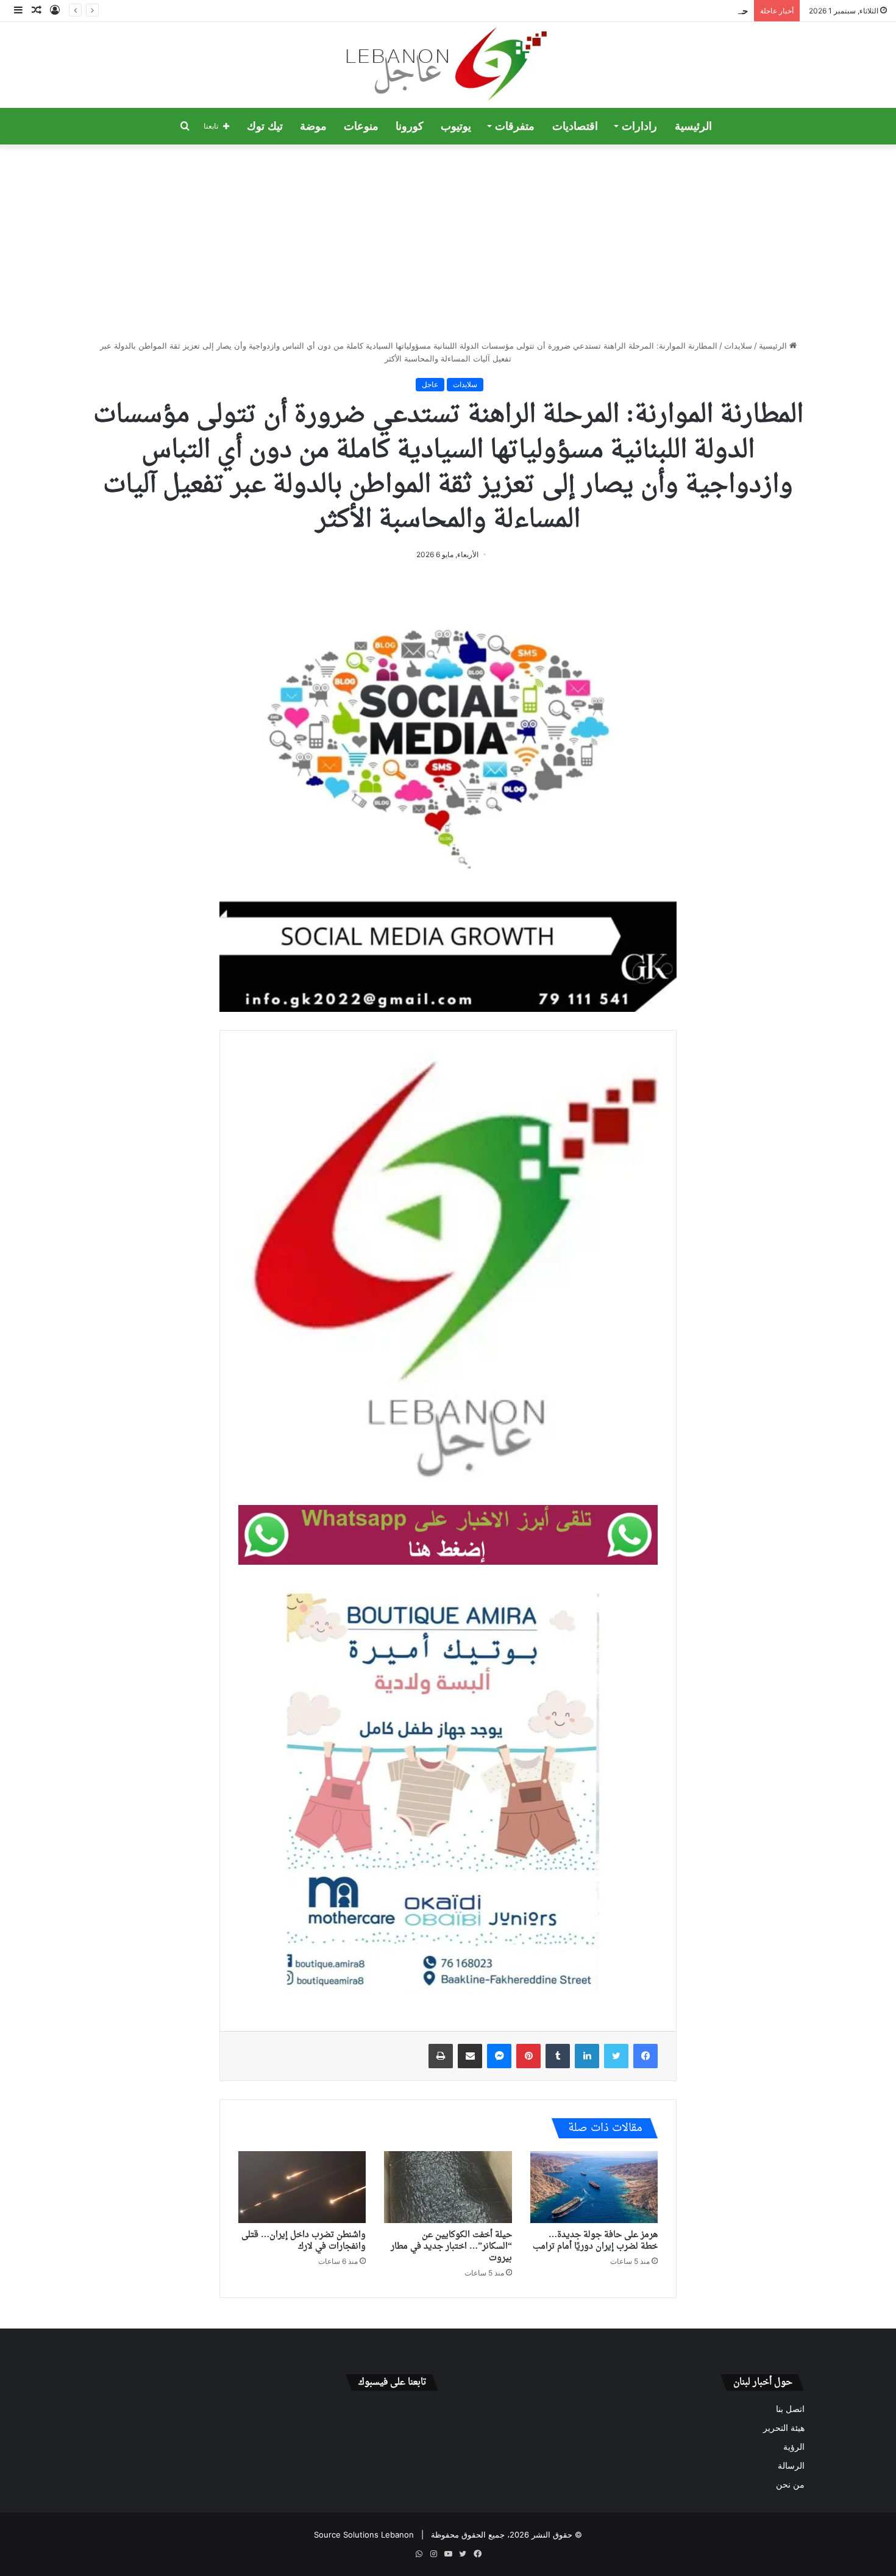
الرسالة (791, 2466)
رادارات (639, 126)
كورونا (410, 126)
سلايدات (738, 346)
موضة (313, 126)
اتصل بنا (790, 2409)
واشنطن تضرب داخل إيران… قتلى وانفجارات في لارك (304, 2241)
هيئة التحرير (784, 2428)
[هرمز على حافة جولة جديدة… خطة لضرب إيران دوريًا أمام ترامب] (594, 2187)
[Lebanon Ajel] (448, 65)
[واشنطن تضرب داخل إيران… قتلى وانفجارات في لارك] (302, 2187)
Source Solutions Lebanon (364, 2535)
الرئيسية (693, 126)
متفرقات (515, 126)
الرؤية (794, 2447)
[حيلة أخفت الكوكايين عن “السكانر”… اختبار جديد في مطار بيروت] (448, 2187)
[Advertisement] (448, 242)
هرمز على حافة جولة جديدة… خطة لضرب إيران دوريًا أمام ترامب (595, 2241)
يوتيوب (456, 126)
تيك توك (265, 126)
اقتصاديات (575, 126)
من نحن (790, 2485)
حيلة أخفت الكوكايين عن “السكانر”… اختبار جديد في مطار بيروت (629, 11)
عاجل (430, 384)
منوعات (361, 126)
